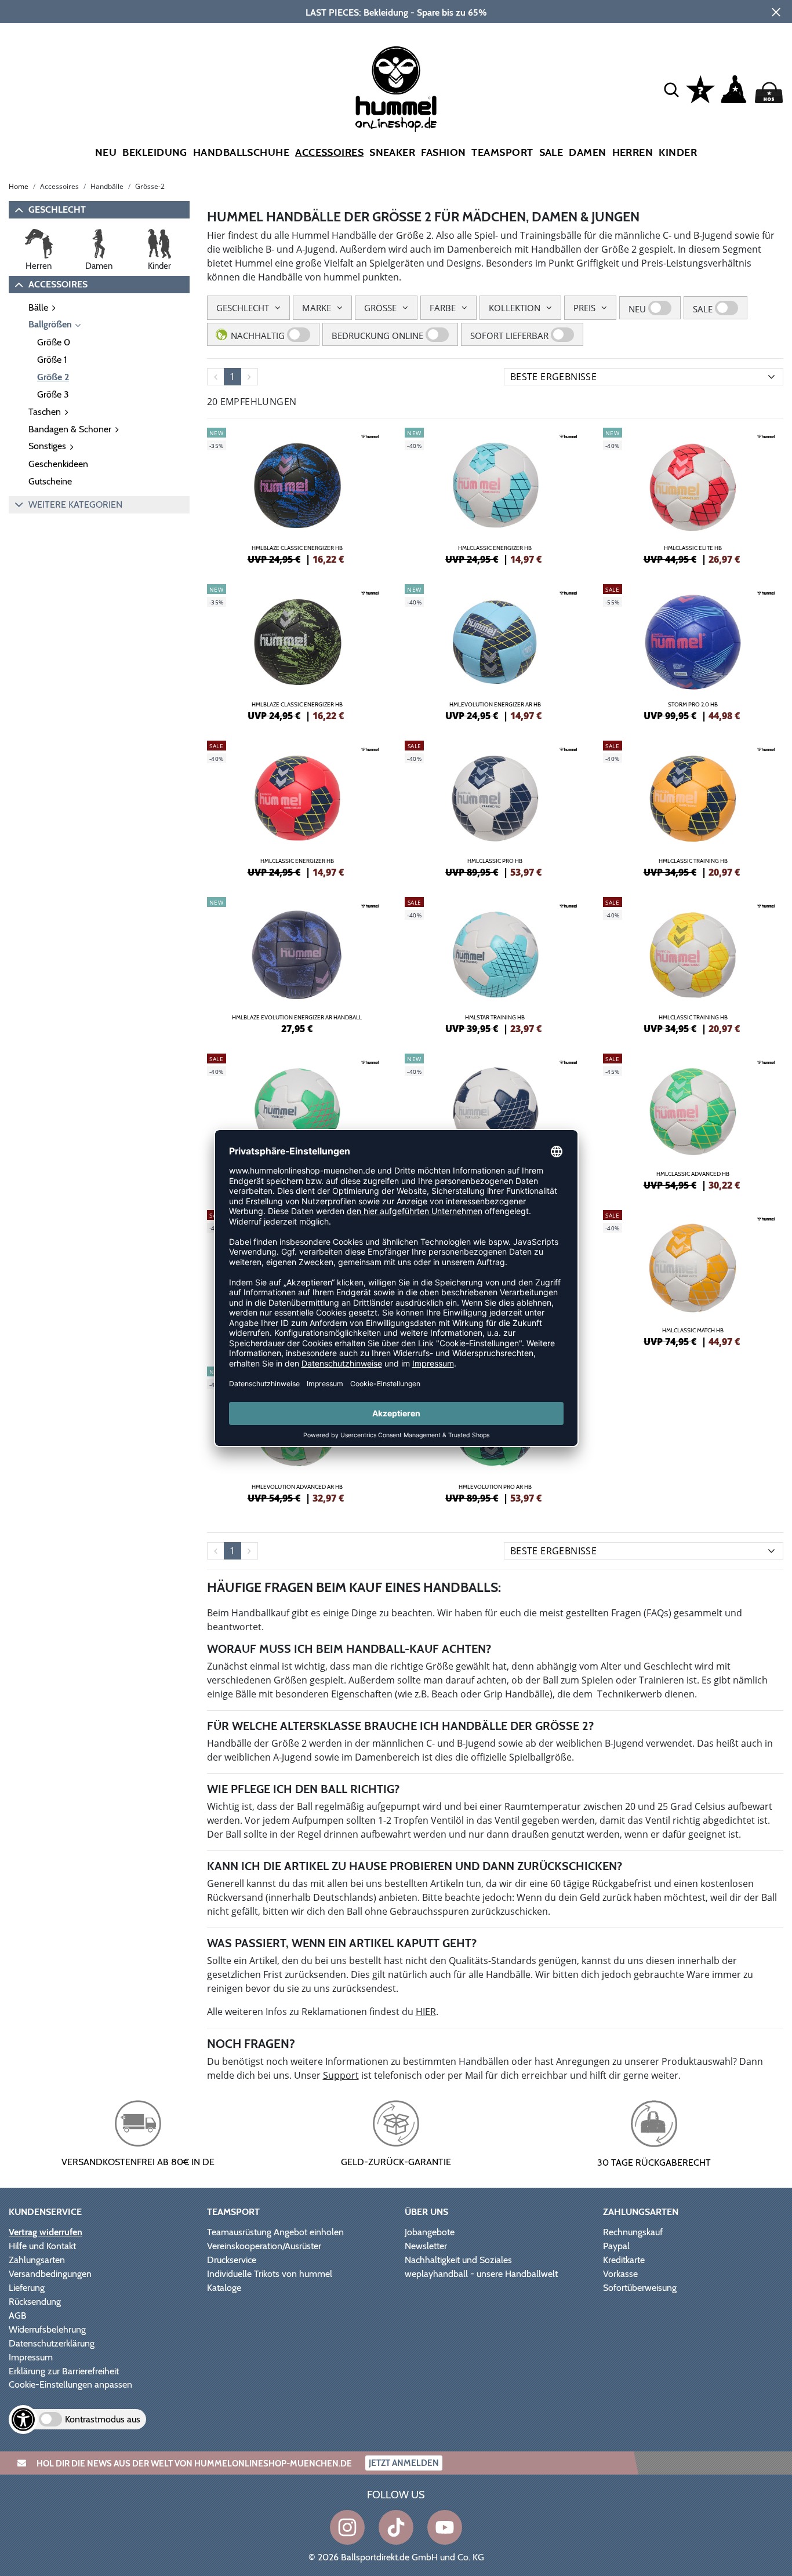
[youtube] (445, 2527)
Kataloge (224, 2288)
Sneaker (392, 152)
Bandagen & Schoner (70, 429)
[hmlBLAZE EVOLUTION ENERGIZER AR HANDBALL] (297, 964)
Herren (633, 152)
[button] (671, 89)
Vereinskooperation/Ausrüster (264, 2246)
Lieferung (27, 2288)
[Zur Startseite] (396, 89)
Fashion (443, 152)
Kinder (678, 152)
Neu (106, 152)
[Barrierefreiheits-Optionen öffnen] (23, 2420)
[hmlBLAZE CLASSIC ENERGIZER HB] (297, 494)
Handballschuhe (241, 152)
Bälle (38, 307)
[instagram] (347, 2527)
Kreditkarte (624, 2260)
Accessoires (329, 152)
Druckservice (232, 2260)
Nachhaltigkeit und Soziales (458, 2260)
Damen (587, 152)
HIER (426, 2012)
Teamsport (502, 152)
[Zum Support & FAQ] (700, 88)
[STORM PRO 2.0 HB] (693, 651)
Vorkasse (620, 2274)
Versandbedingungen (50, 2274)
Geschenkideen (58, 464)
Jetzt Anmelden (404, 2463)
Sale (551, 152)
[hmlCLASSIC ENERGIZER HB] (495, 494)
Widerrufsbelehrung (47, 2329)
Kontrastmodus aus (103, 2419)
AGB (18, 2316)
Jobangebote (430, 2232)
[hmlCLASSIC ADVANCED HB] (693, 1120)
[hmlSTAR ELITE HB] (297, 1120)
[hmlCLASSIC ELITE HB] (693, 494)
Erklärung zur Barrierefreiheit (64, 2371)
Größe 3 (53, 394)
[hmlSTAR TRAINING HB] (495, 964)
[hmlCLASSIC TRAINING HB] (693, 807)
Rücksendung (35, 2302)
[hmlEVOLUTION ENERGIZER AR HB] (495, 651)
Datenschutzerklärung (52, 2343)
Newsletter (426, 2246)
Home (19, 186)
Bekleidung (155, 152)
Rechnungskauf (633, 2232)
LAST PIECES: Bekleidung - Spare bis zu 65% (396, 12)
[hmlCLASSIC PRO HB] (495, 807)
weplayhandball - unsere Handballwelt (481, 2274)
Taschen (45, 412)
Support (341, 2075)
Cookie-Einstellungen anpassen (70, 2384)
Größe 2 (53, 377)
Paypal (616, 2246)
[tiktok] (396, 2527)
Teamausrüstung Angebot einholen (275, 2232)
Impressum (31, 2357)
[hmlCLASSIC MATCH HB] (693, 1277)
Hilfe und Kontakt (42, 2246)
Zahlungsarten (37, 2260)
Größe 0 (54, 342)
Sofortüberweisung (640, 2288)
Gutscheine (50, 481)
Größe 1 (52, 360)
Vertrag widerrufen (46, 2232)
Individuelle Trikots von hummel (270, 2274)
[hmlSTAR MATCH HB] (495, 1120)
